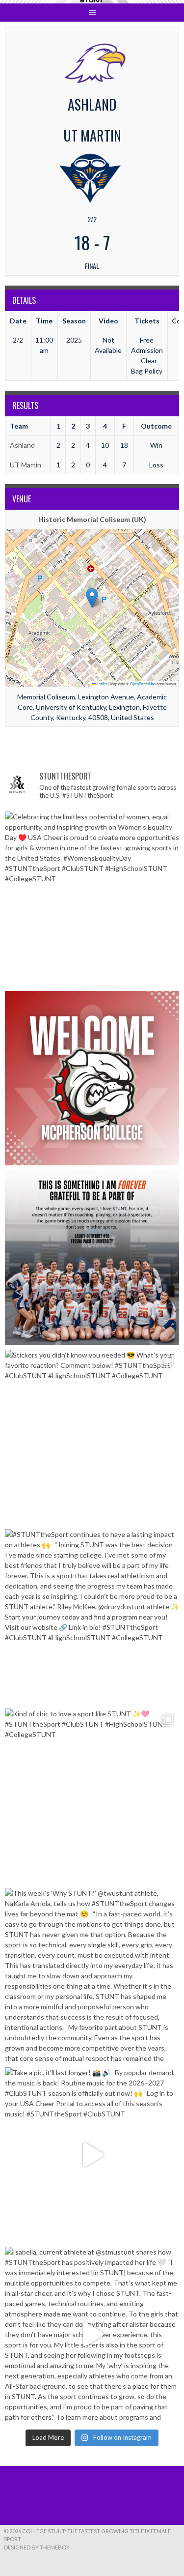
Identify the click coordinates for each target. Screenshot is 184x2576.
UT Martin (26, 465)
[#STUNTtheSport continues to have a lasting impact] (92, 1616)
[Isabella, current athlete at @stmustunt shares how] (92, 2334)
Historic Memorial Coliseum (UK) (92, 519)
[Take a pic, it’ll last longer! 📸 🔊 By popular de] (92, 2155)
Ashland (22, 445)
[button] (92, 598)
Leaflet (102, 683)
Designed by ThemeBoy (37, 2547)
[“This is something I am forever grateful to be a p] (92, 1258)
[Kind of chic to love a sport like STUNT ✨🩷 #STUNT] (92, 1796)
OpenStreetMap (143, 683)
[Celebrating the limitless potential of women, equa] (92, 899)
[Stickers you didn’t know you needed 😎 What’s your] (92, 1437)
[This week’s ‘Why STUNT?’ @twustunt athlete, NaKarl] (92, 1975)
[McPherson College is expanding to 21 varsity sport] (92, 1078)
